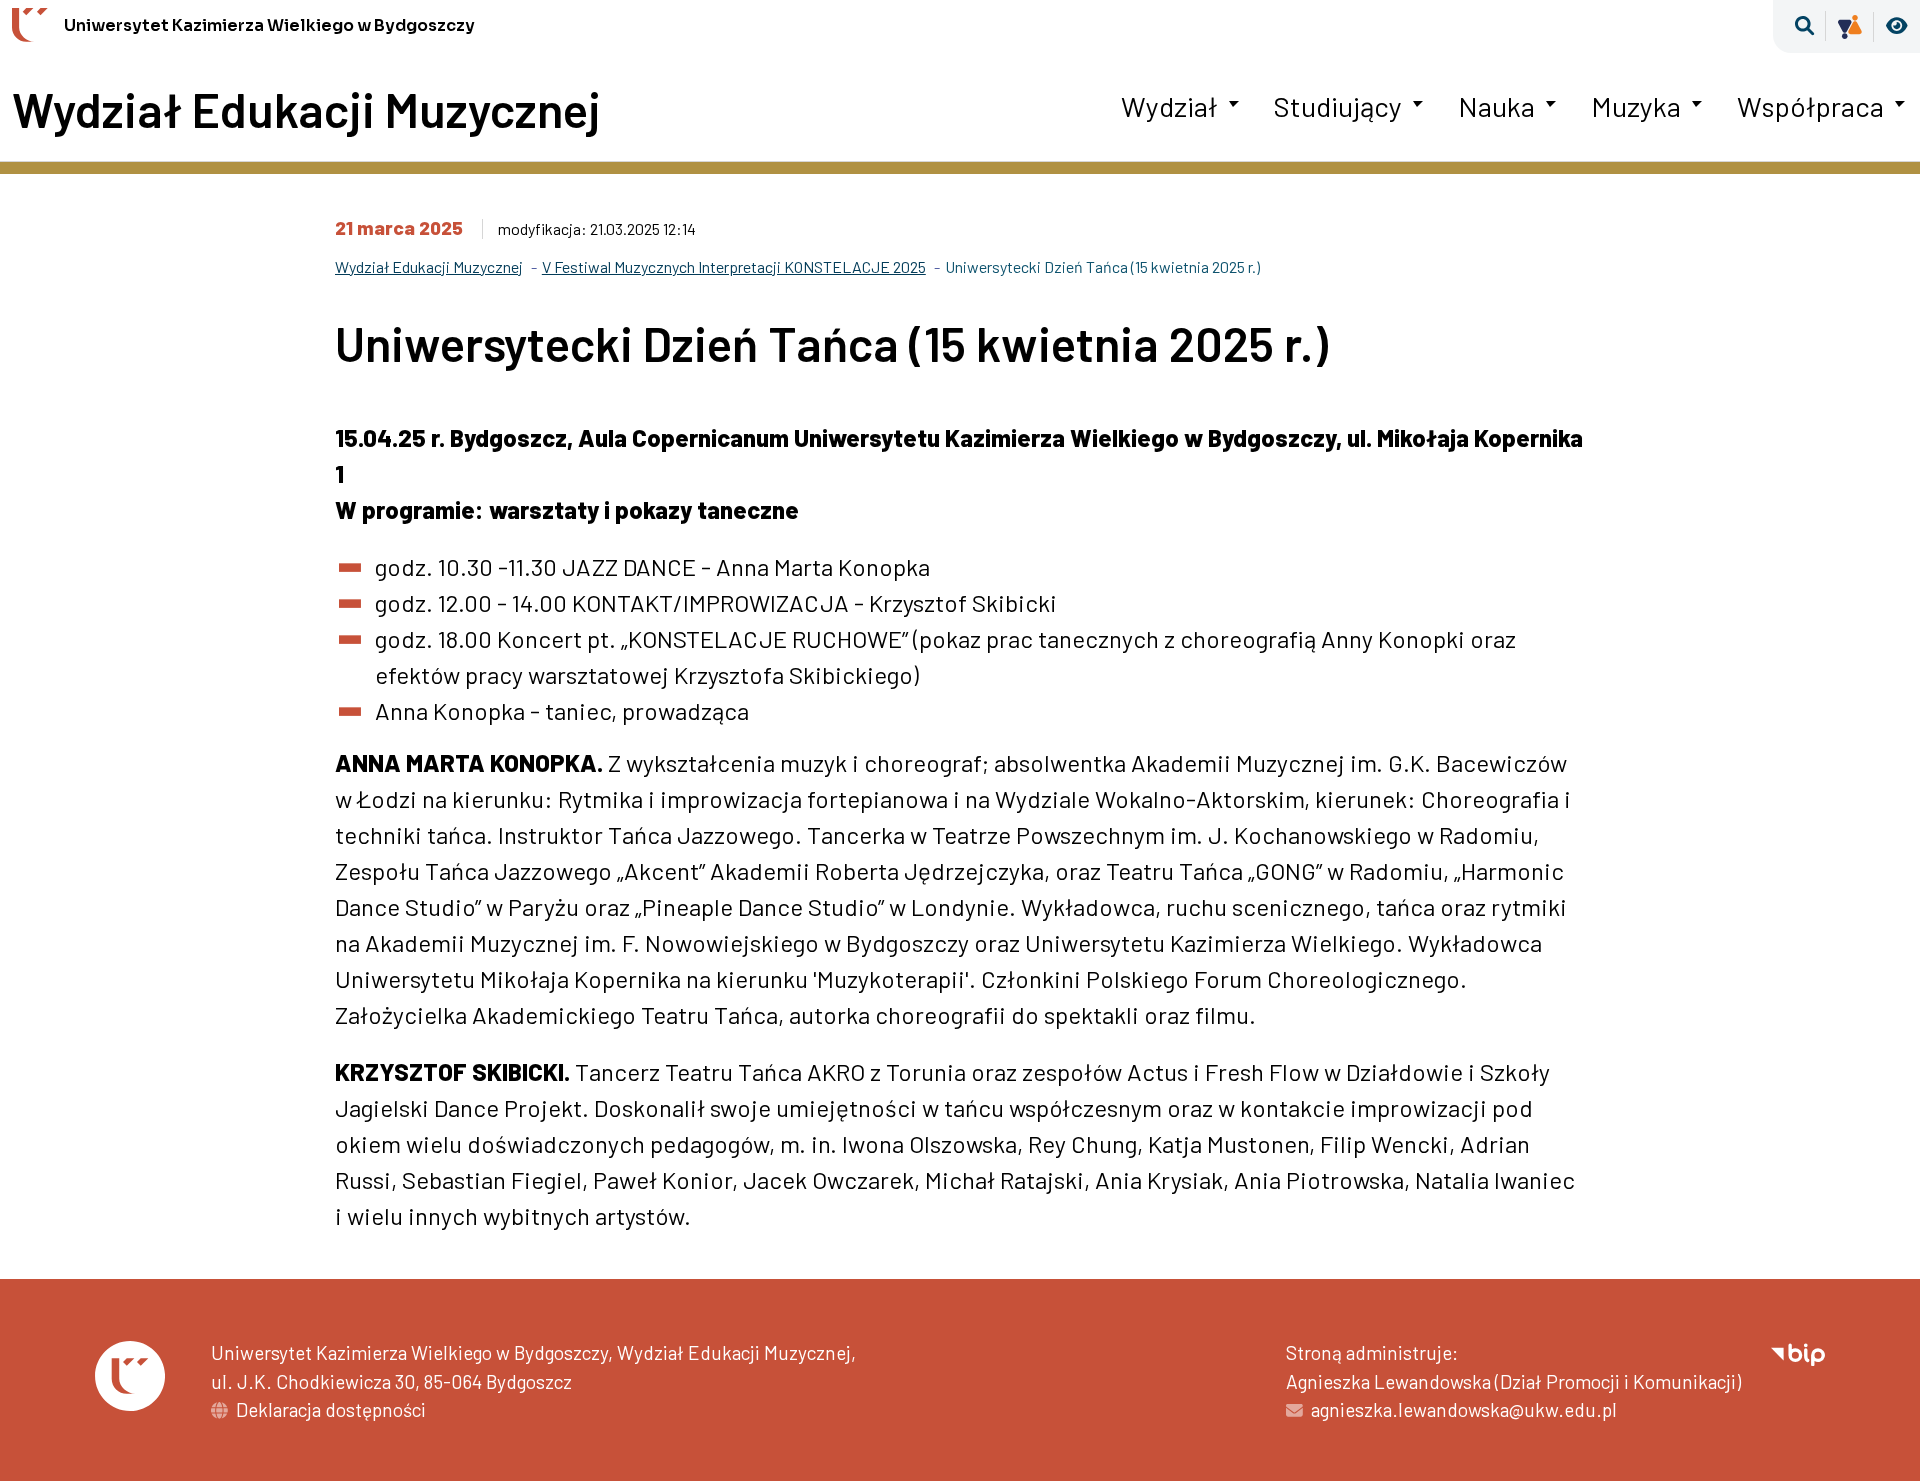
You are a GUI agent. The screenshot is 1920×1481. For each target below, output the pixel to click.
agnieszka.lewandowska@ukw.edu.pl (1464, 1409)
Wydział (1169, 106)
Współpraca (1810, 106)
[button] (1804, 26)
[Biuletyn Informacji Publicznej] (1798, 1352)
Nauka (1496, 106)
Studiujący (1338, 106)
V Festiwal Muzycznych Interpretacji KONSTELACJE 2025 (734, 266)
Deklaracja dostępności (331, 1409)
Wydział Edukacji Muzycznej (306, 109)
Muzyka (1636, 106)
